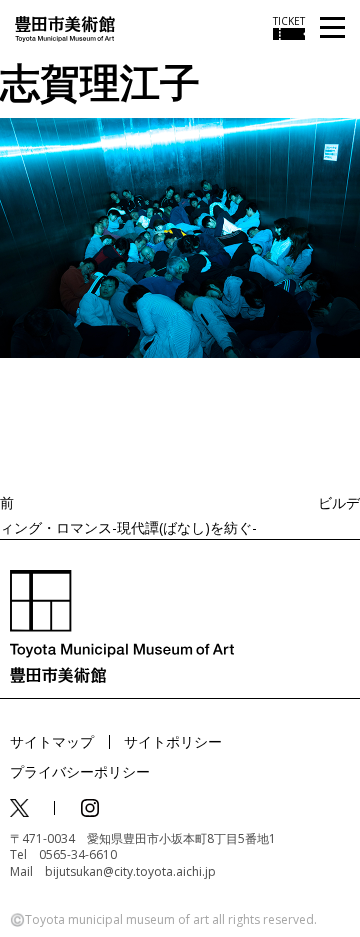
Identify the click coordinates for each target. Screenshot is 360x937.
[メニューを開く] (332, 28)
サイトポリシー (173, 741)
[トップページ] (65, 27)
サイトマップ (52, 741)
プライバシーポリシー (80, 771)
